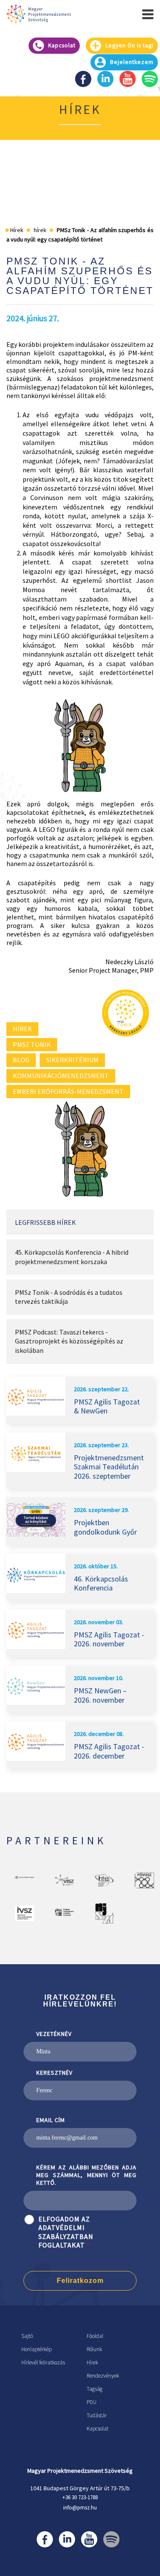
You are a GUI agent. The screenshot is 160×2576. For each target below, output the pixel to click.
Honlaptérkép (36, 2349)
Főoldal (95, 2336)
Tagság (95, 2389)
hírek (22, 1029)
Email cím (51, 2120)
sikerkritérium (72, 1060)
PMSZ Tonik (32, 1044)
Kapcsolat (97, 2429)
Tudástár (97, 2415)
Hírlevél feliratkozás (43, 2362)
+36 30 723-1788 (80, 2497)
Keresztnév (54, 2073)
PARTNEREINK (57, 1840)
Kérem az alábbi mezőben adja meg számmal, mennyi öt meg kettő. (86, 2175)
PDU (92, 2402)
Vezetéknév (54, 2034)
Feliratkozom (80, 2281)
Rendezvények (103, 2376)
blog (21, 1060)
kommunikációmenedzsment (61, 1076)
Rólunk (94, 2349)
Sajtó (27, 2336)
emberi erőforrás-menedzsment (68, 1091)
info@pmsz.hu (80, 2508)
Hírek (92, 2362)
